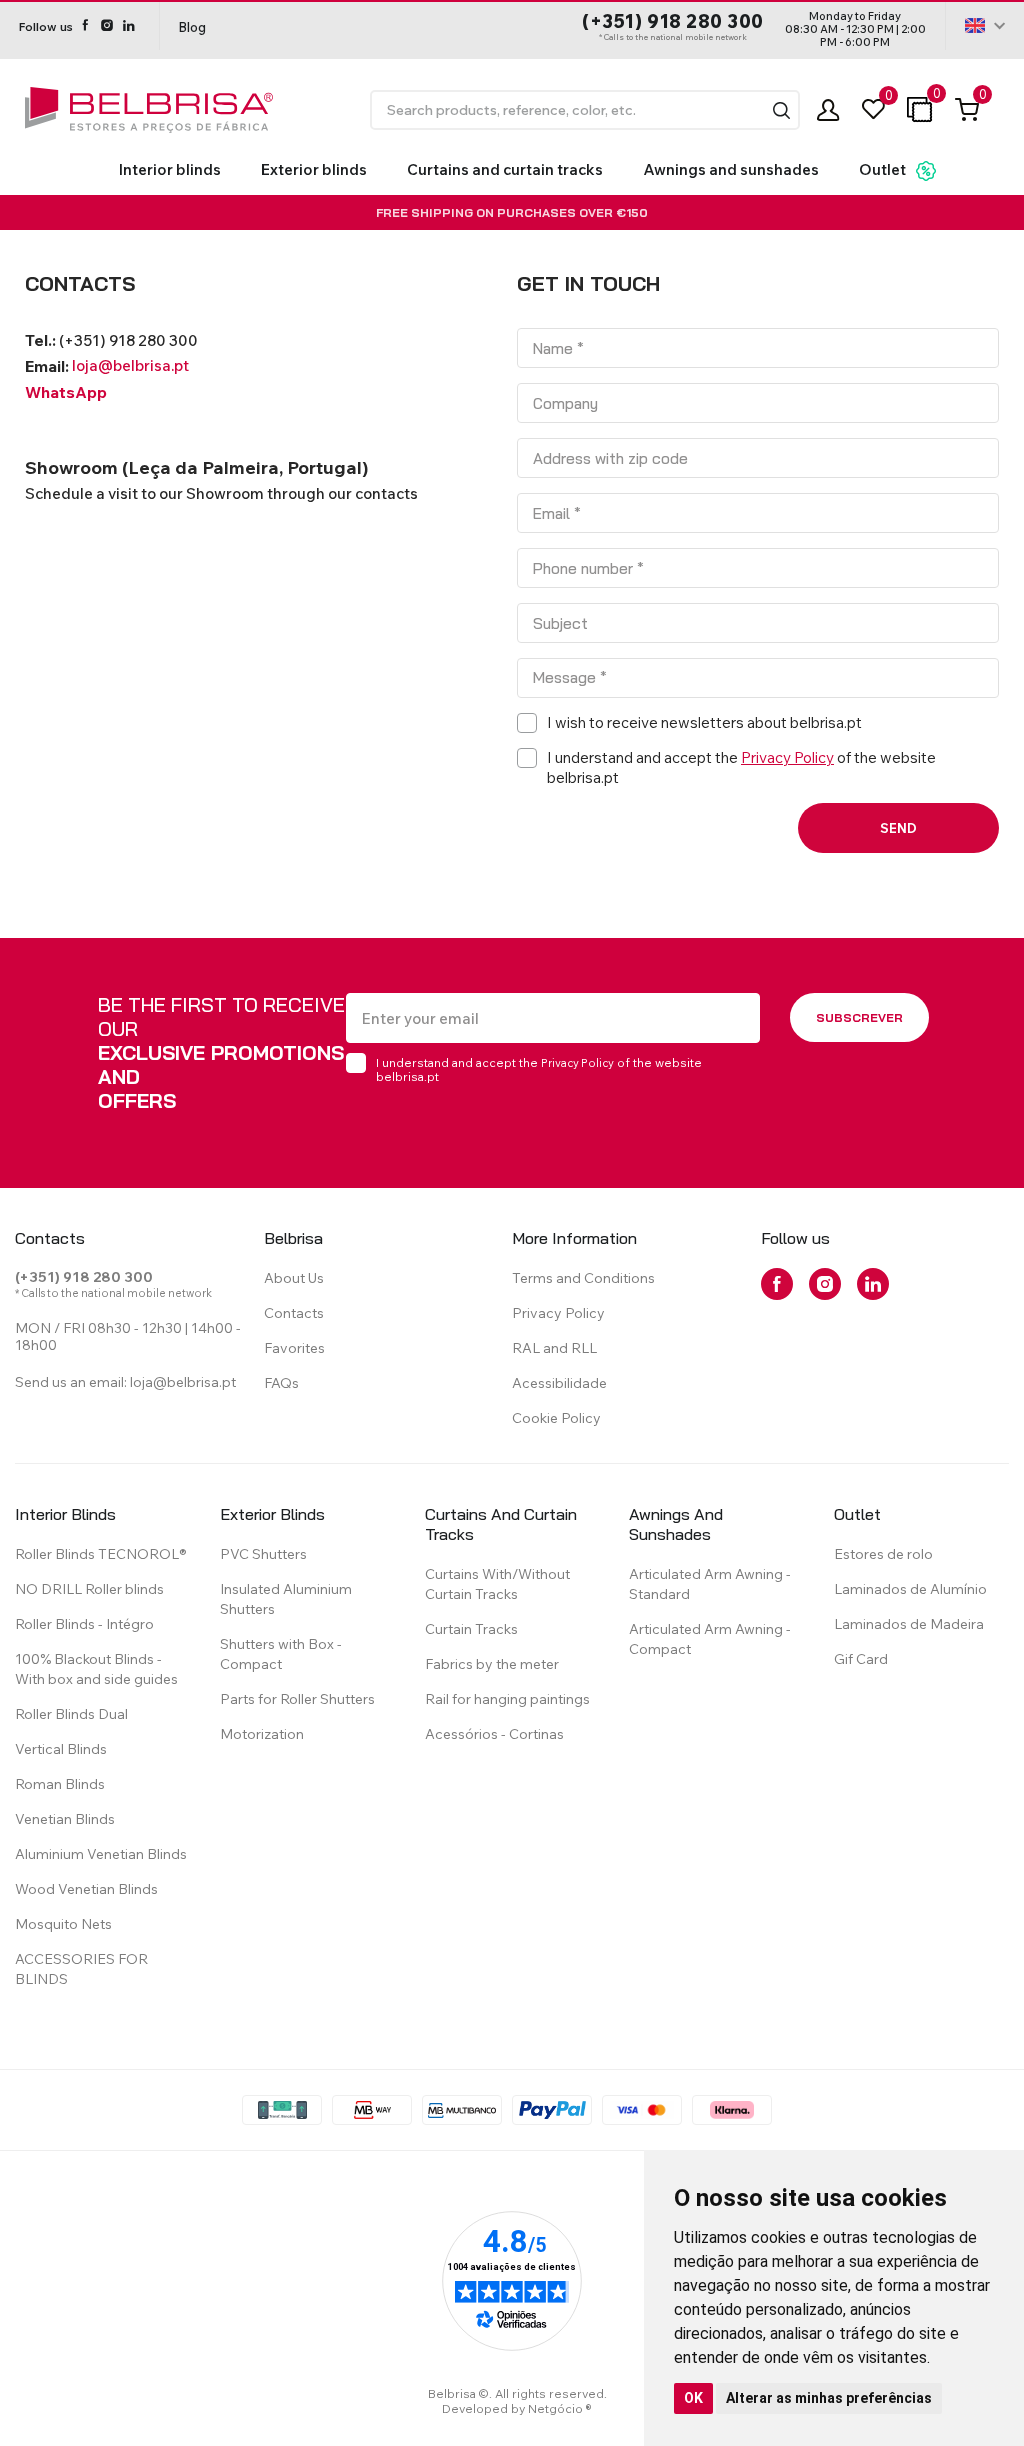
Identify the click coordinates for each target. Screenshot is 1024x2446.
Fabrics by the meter (492, 1664)
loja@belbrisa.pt (130, 365)
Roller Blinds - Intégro (84, 1624)
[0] (873, 109)
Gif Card (861, 1659)
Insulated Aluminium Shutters (286, 1599)
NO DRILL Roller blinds (89, 1589)
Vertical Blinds (61, 1749)
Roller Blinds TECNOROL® (101, 1554)
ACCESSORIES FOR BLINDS (81, 1969)
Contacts (294, 1313)
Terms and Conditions (583, 1278)
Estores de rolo (883, 1554)
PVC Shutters (263, 1554)
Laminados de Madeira (909, 1624)
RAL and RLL (554, 1348)
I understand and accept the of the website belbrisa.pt (539, 1069)
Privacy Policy (787, 757)
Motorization (262, 1734)
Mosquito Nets (63, 1924)
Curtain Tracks (471, 1629)
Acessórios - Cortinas (494, 1734)
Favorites (294, 1348)
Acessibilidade (559, 1383)
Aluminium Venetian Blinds (101, 1854)
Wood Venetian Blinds (86, 1889)
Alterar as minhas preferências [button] (829, 2398)
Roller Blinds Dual (71, 1714)
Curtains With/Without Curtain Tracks (497, 1584)
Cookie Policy (556, 1418)
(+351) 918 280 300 (673, 21)
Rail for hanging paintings (507, 1699)
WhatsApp (66, 392)
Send (898, 828)
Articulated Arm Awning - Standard (710, 1584)
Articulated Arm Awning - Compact (710, 1639)
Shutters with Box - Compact (281, 1654)
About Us (294, 1278)
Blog (192, 27)
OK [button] (693, 2398)
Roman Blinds (60, 1784)
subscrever (859, 1017)
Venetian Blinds (65, 1819)
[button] (781, 110)
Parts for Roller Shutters (297, 1699)
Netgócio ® (560, 2408)
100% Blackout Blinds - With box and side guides (96, 1669)
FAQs (281, 1383)
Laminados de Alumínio (910, 1589)
